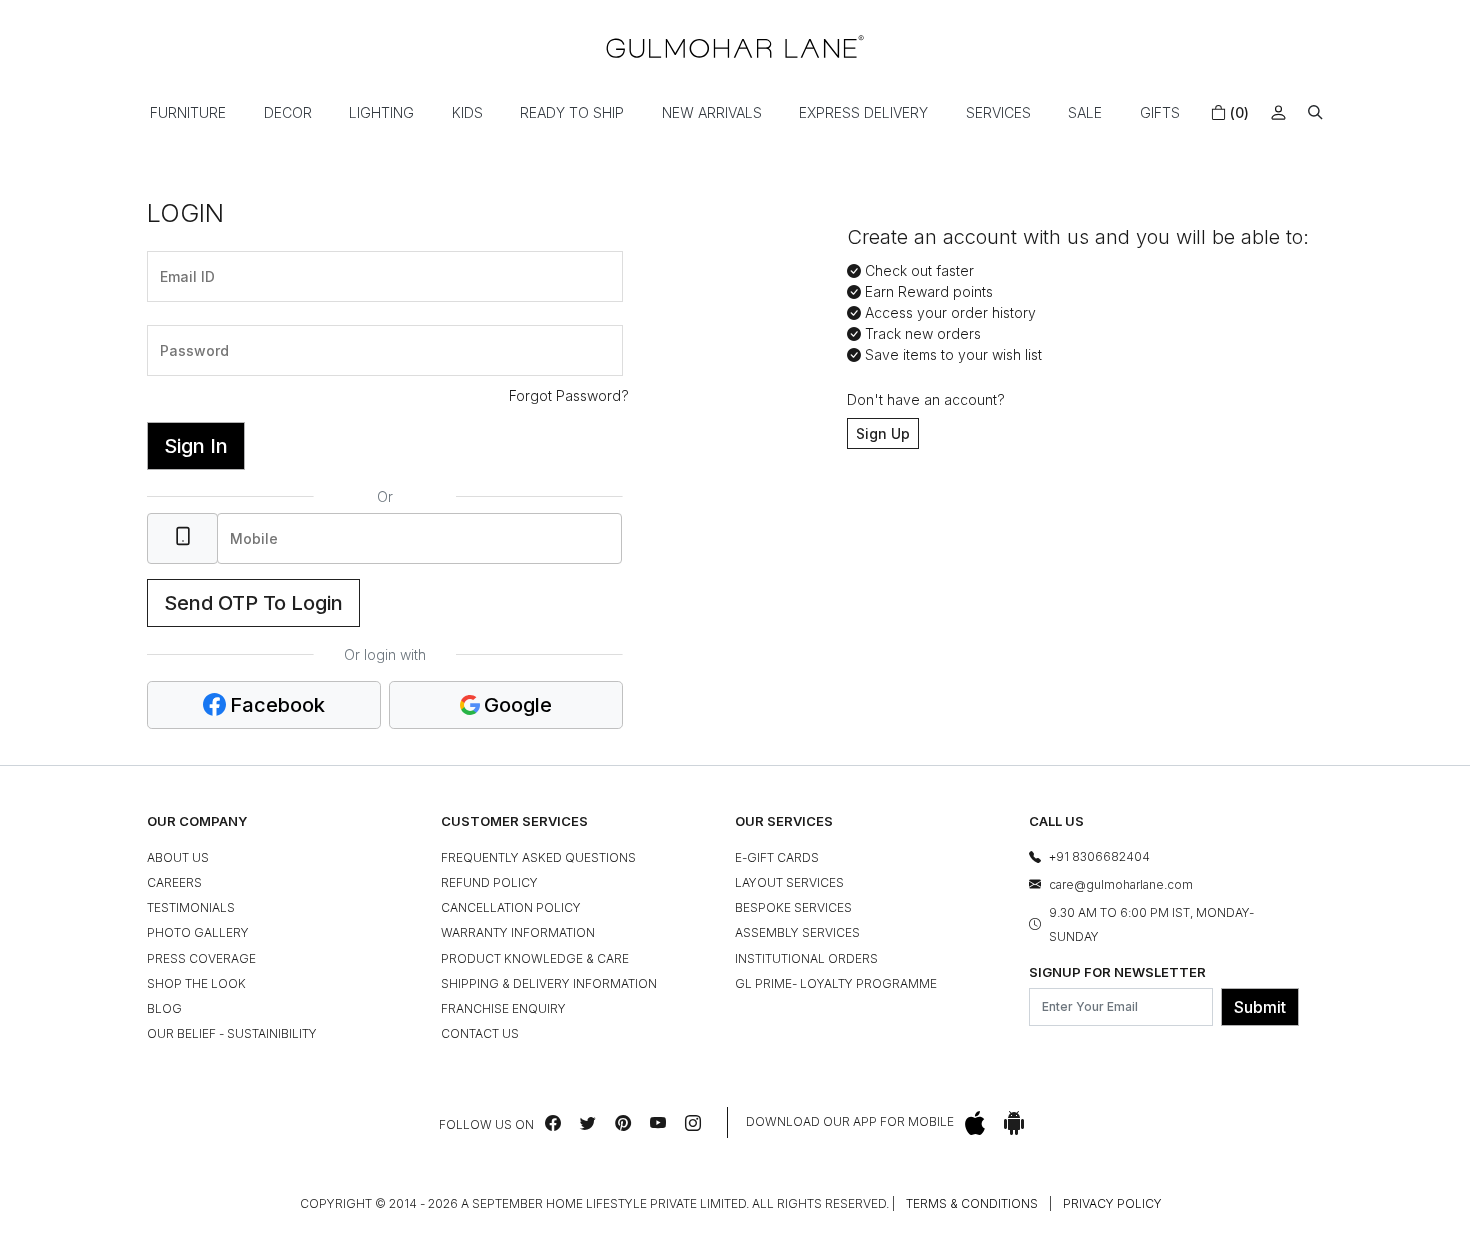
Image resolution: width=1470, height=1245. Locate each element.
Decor (288, 112)
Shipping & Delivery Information (549, 983)
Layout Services (789, 882)
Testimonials (191, 907)
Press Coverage (201, 958)
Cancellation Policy (511, 907)
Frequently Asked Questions (538, 857)
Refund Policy (489, 882)
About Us (178, 857)
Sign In (196, 446)
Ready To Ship (572, 112)
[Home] (735, 46)
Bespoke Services (793, 907)
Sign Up (883, 433)
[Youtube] (658, 1123)
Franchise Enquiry (503, 1008)
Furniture (188, 112)
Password (187, 323)
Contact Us (480, 1033)
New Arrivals (712, 112)
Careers (174, 882)
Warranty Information (518, 932)
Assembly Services (797, 932)
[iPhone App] (975, 1122)
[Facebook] (553, 1123)
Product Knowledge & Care (535, 958)
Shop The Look (196, 983)
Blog (164, 1008)
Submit (1260, 1007)
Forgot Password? (569, 395)
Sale (1085, 112)
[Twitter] (588, 1123)
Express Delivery (863, 112)
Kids (467, 112)
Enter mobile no (273, 511)
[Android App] (1014, 1122)
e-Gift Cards (777, 857)
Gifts (1160, 112)
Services (998, 112)
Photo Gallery (198, 932)
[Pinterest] (623, 1123)
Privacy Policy (1112, 1203)
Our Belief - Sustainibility (232, 1033)
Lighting (381, 112)
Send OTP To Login (253, 603)
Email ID (182, 249)
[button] (1315, 112)
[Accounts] (1278, 112)
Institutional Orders (806, 958)
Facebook (277, 705)
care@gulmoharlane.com (1121, 884)
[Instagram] (693, 1123)
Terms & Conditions (972, 1203)
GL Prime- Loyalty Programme (836, 983)
